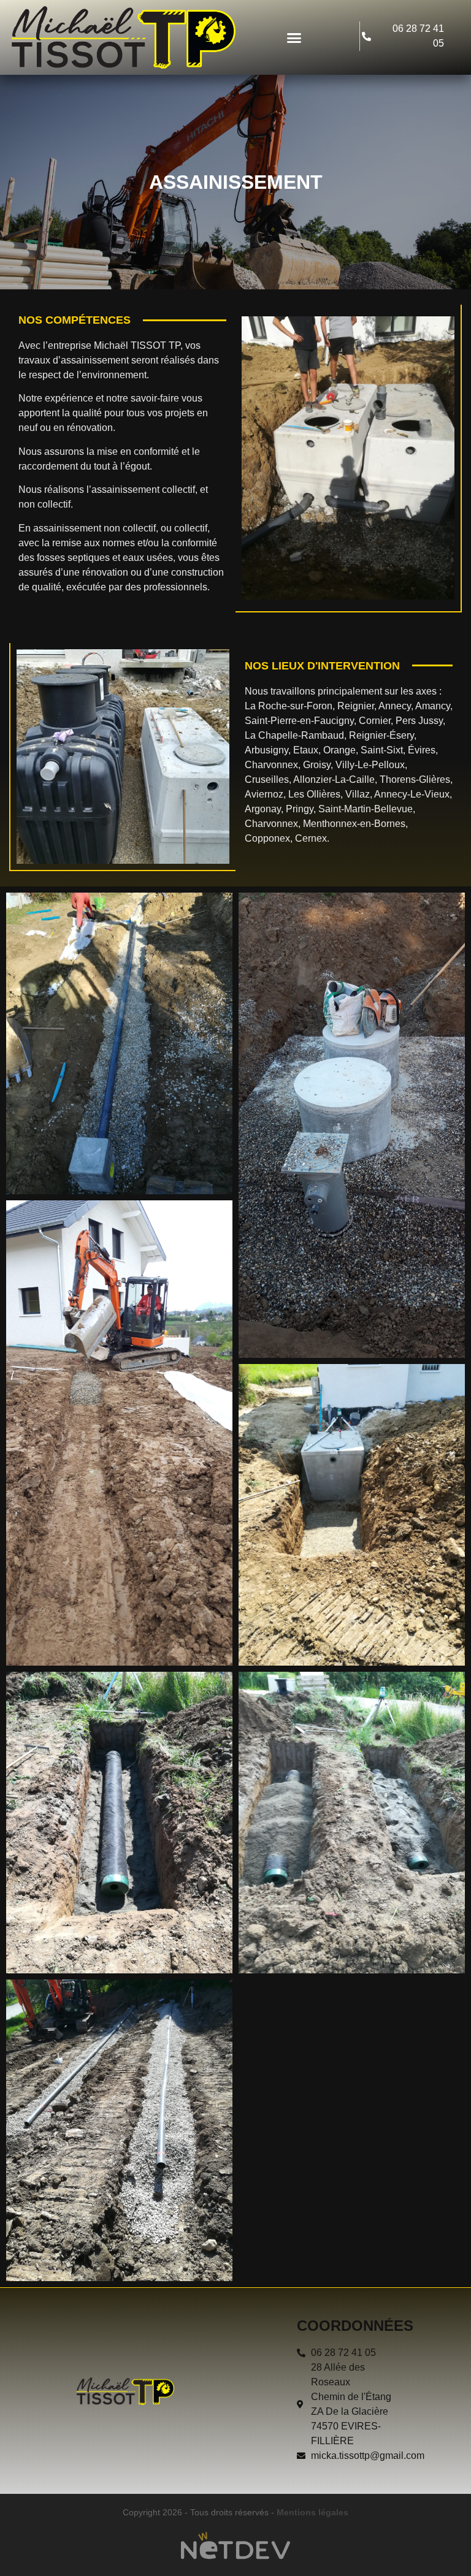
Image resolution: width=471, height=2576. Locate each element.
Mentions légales (312, 2512)
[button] (294, 37)
